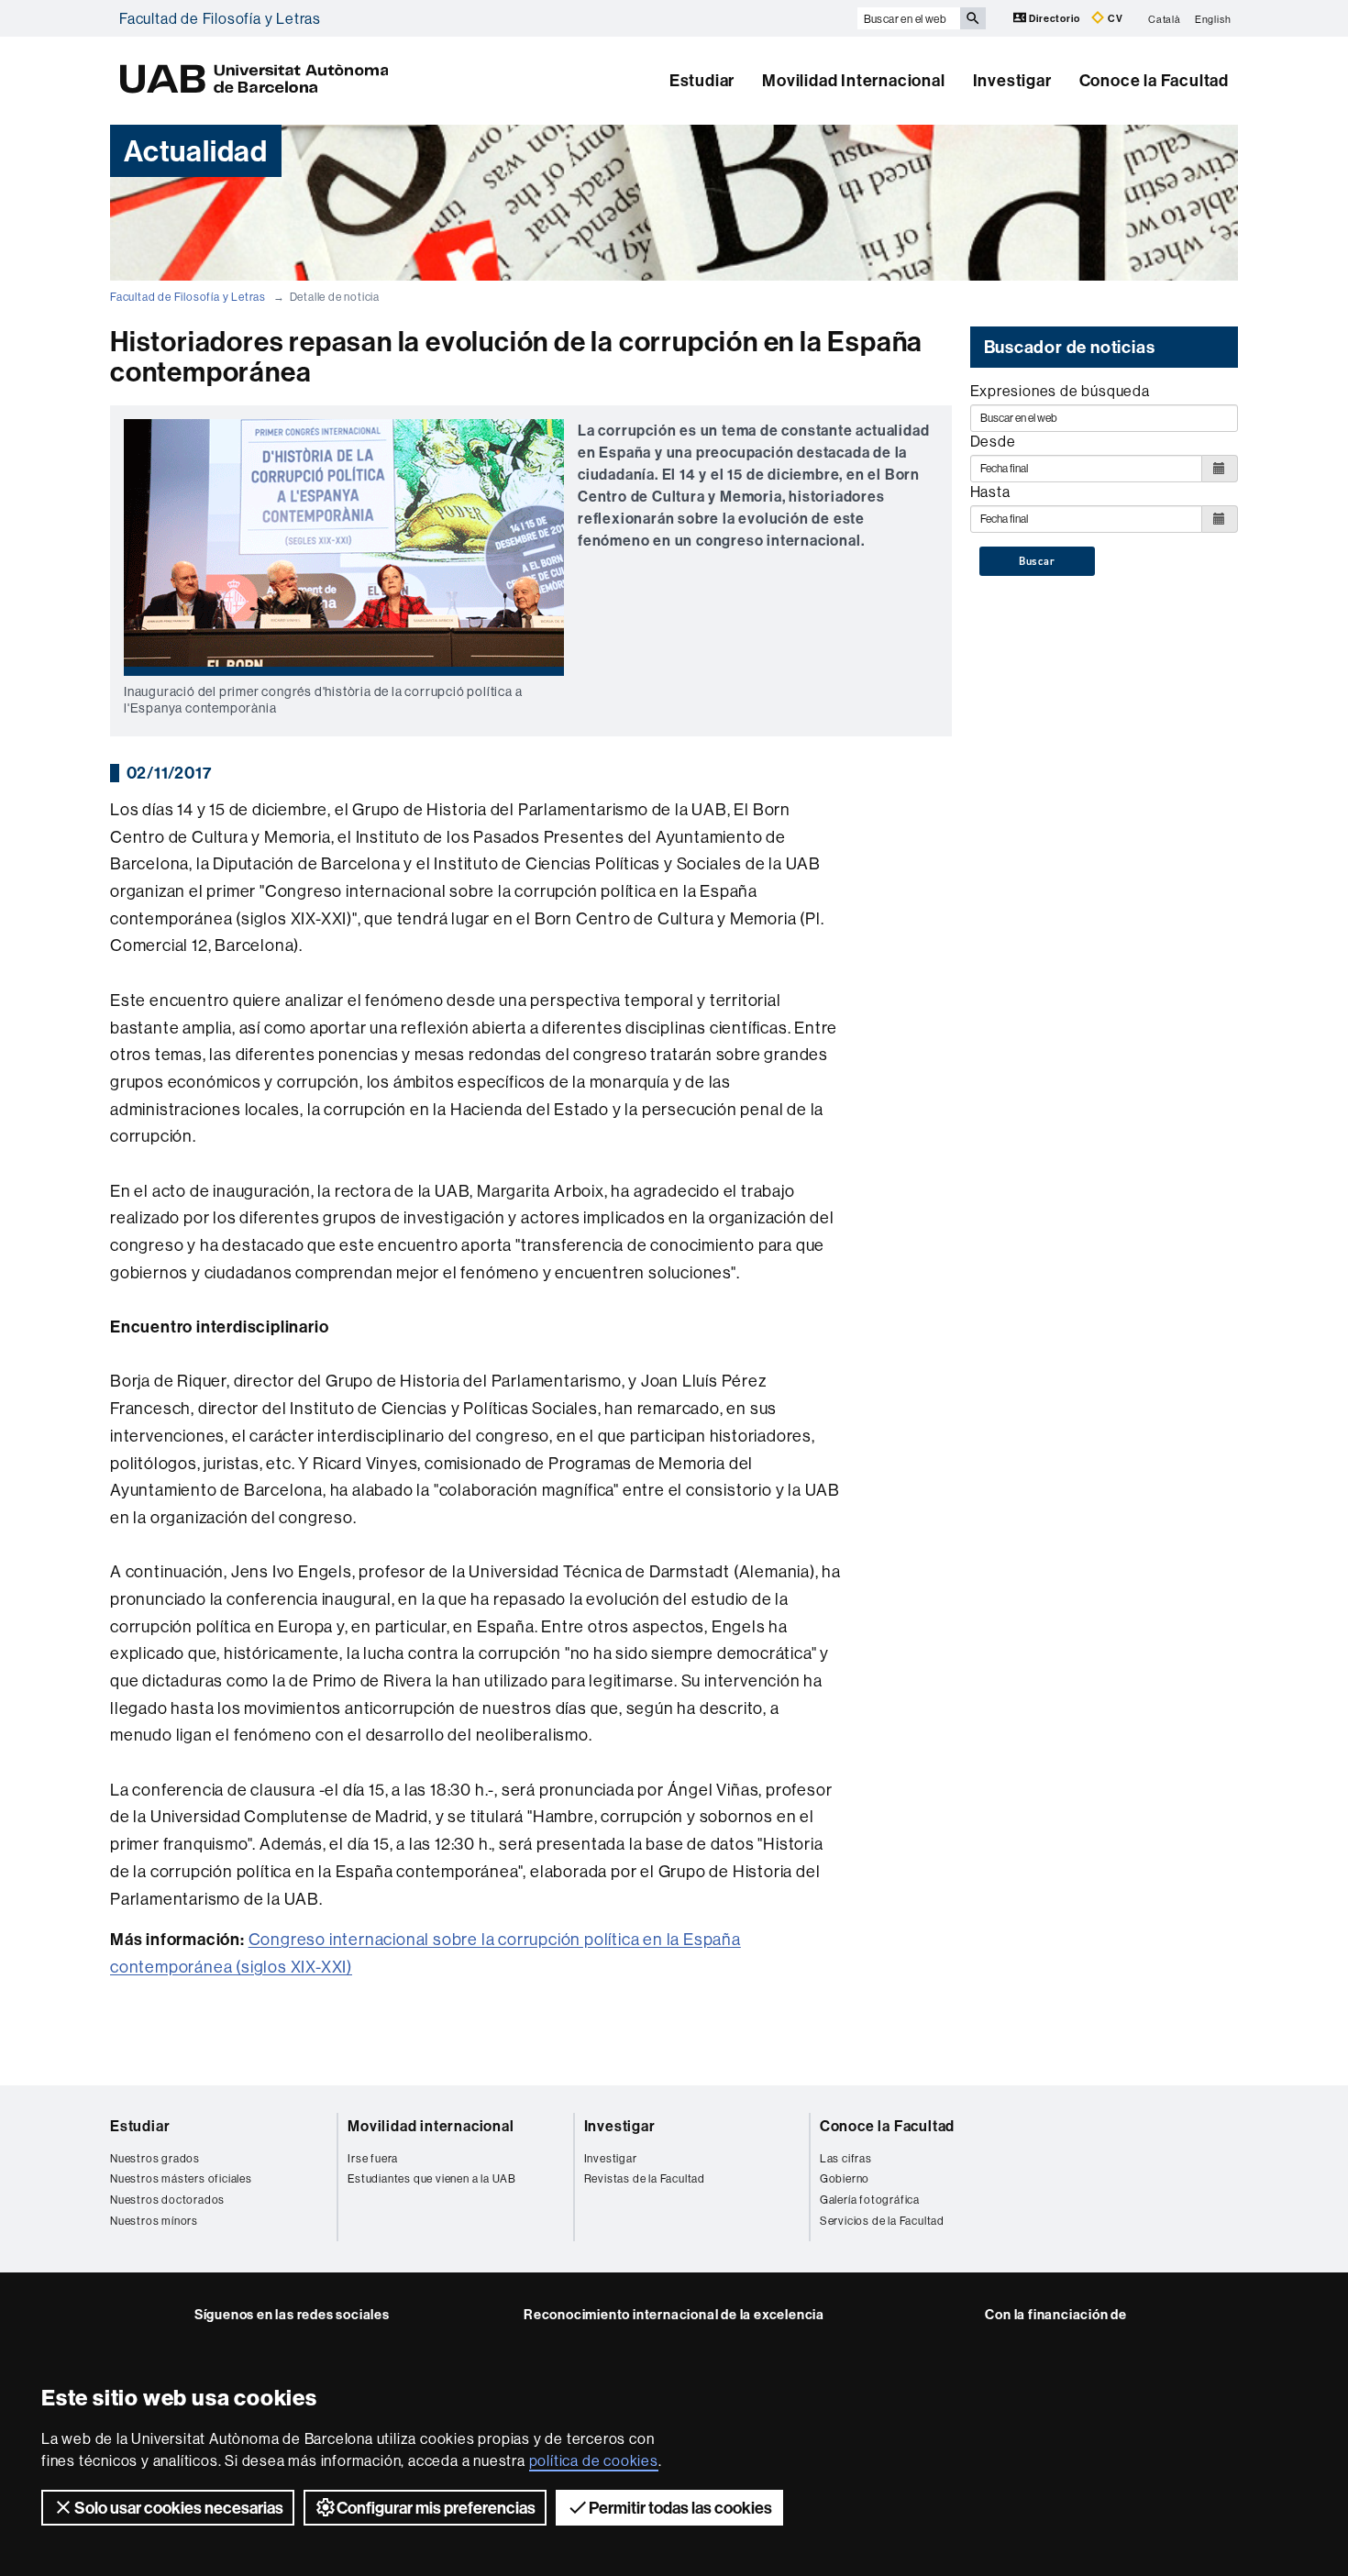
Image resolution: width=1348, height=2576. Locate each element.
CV (1114, 18)
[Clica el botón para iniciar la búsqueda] (973, 18)
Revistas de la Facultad (645, 2178)
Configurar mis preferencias (436, 2508)
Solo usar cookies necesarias (179, 2508)
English (1213, 18)
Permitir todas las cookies (680, 2508)
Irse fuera (373, 2158)
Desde (993, 441)
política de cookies (594, 2460)
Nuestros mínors (154, 2221)
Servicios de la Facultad (882, 2221)
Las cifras (846, 2158)
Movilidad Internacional (853, 80)
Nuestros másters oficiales (181, 2178)
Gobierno (845, 2178)
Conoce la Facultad (1154, 80)
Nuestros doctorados (167, 2200)
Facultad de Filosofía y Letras (220, 18)
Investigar (1012, 80)
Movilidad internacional (431, 2126)
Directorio (1055, 18)
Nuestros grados (155, 2158)
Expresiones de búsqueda (1060, 391)
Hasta (990, 492)
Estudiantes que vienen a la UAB (432, 2178)
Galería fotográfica (870, 2200)
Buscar (1037, 561)
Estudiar (702, 80)
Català (1165, 18)
